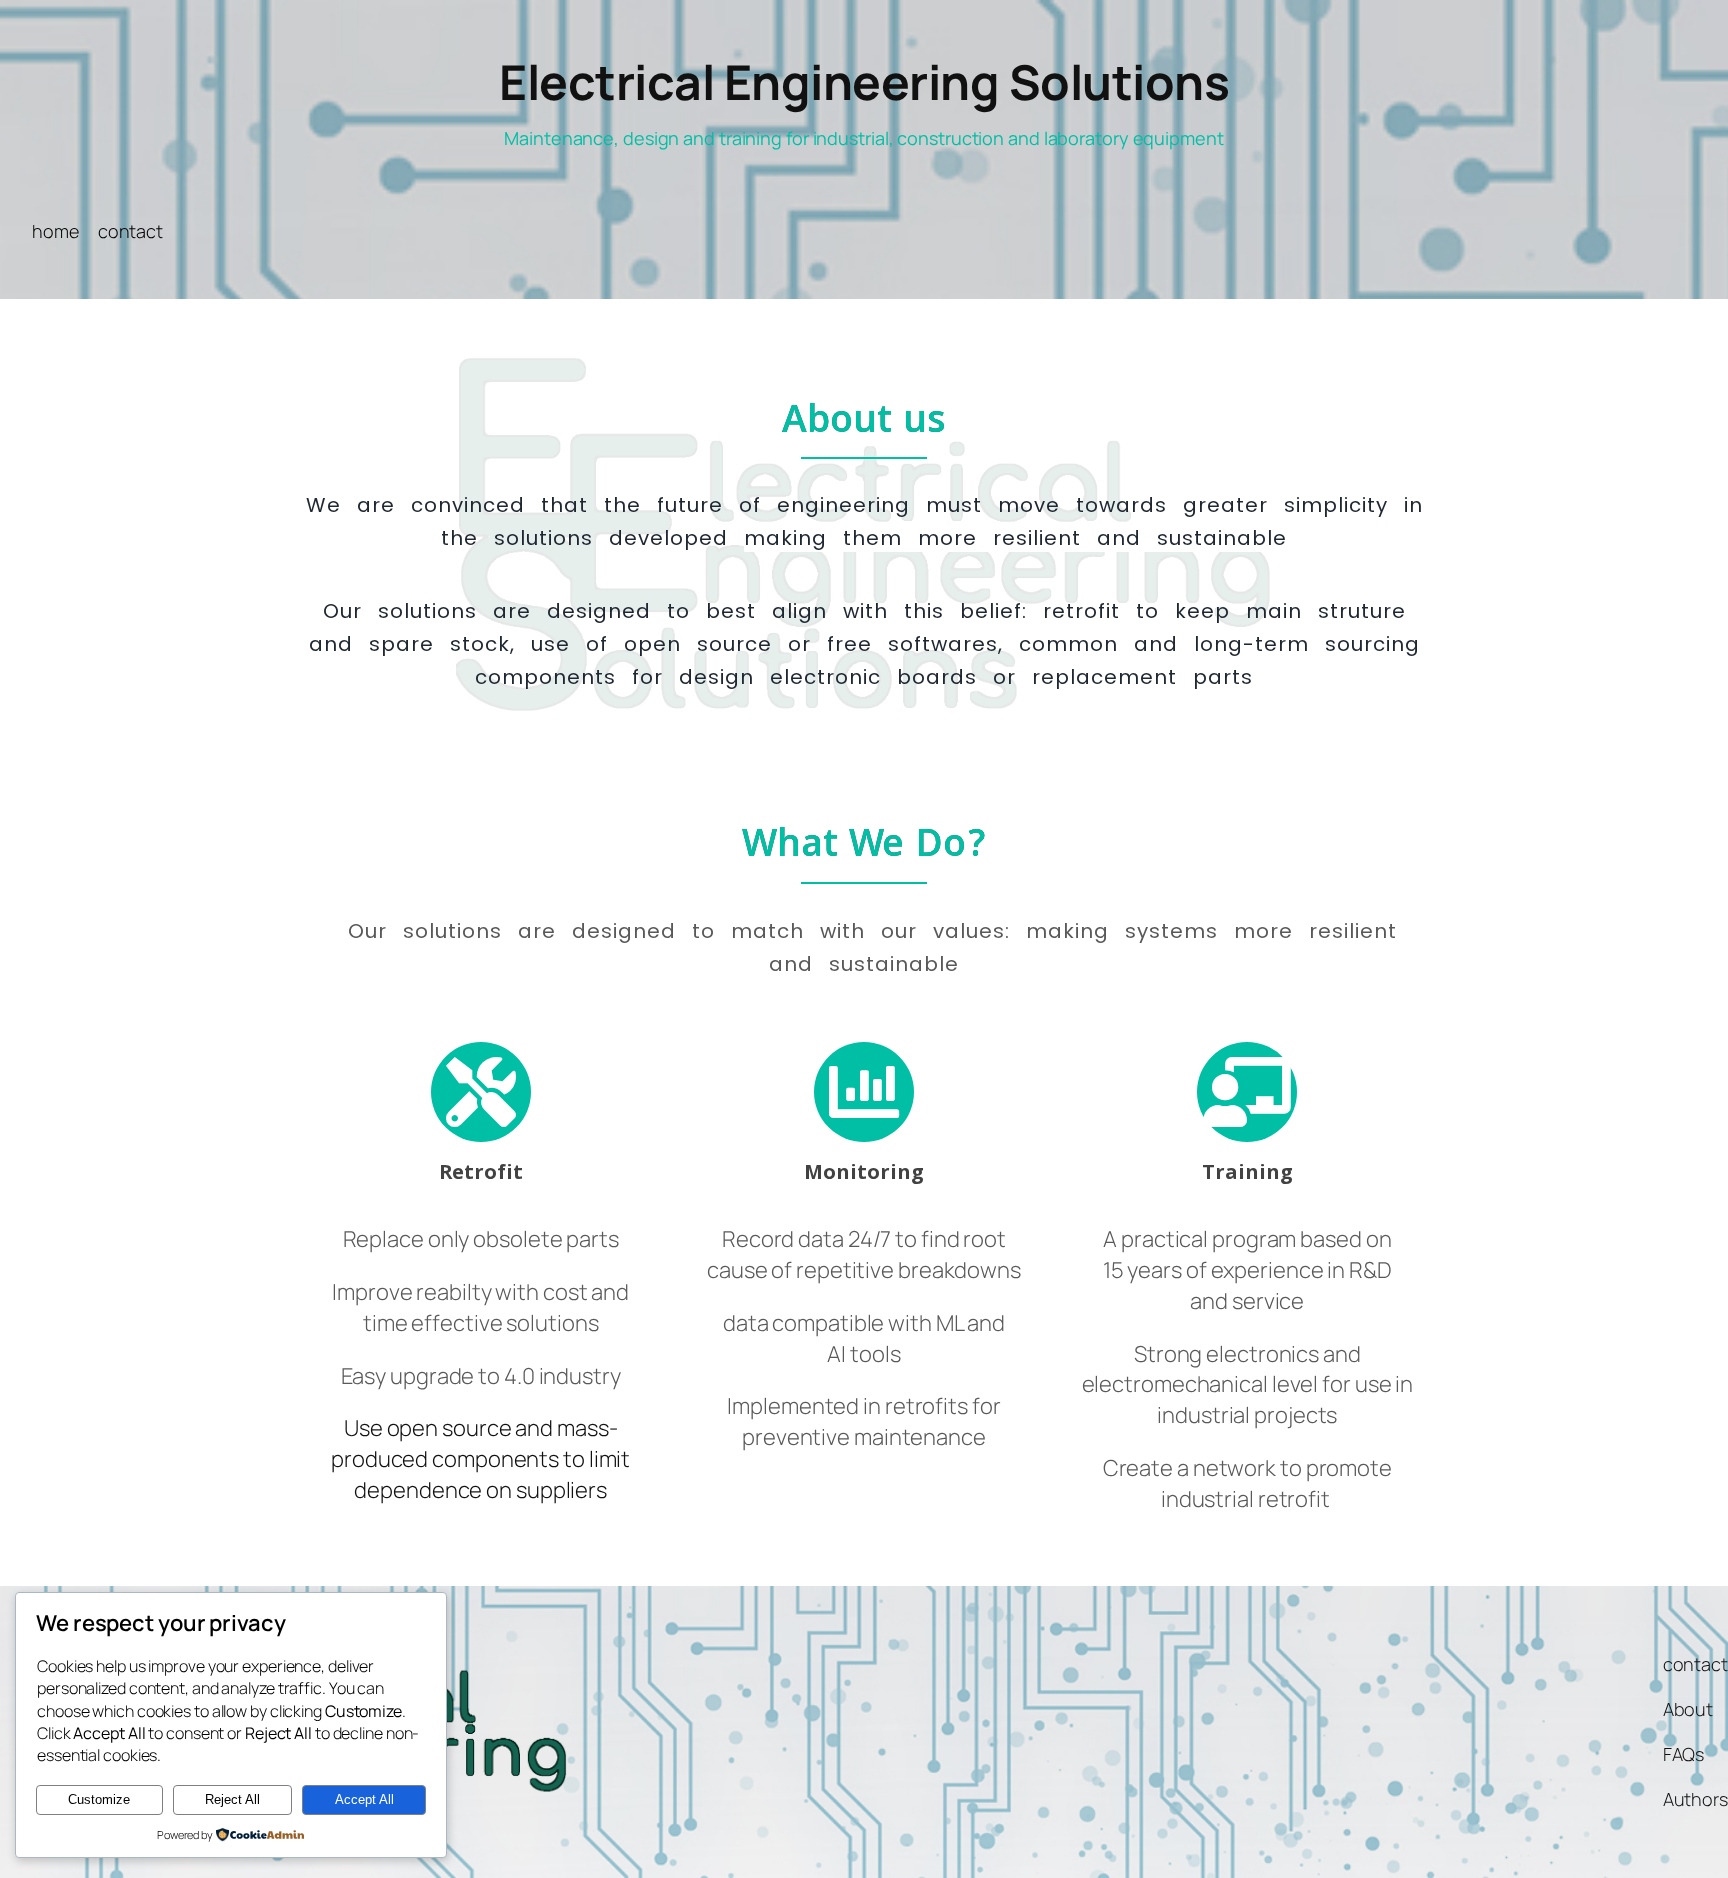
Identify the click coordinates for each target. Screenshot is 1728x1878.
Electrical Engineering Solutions (864, 81)
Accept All (364, 1799)
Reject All (232, 1799)
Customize (99, 1799)
